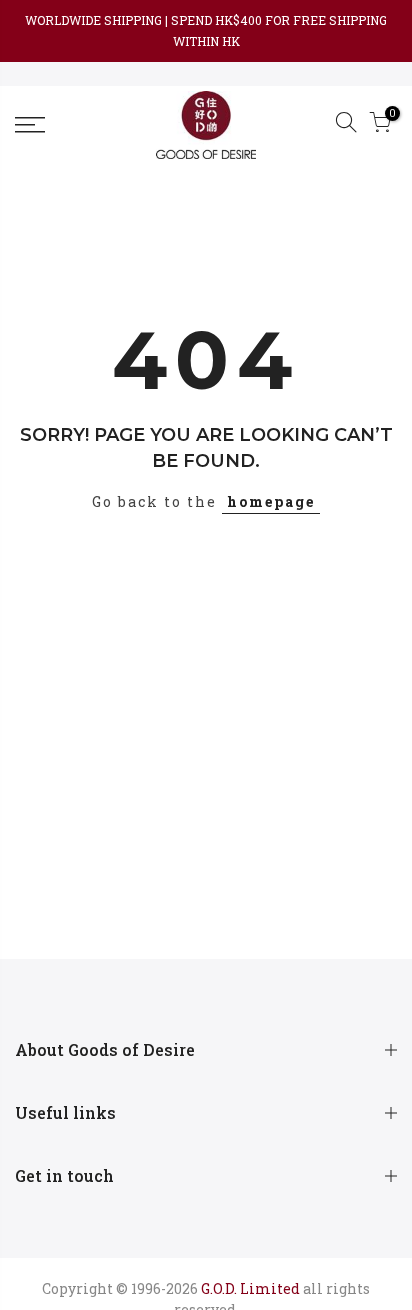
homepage (271, 501)
